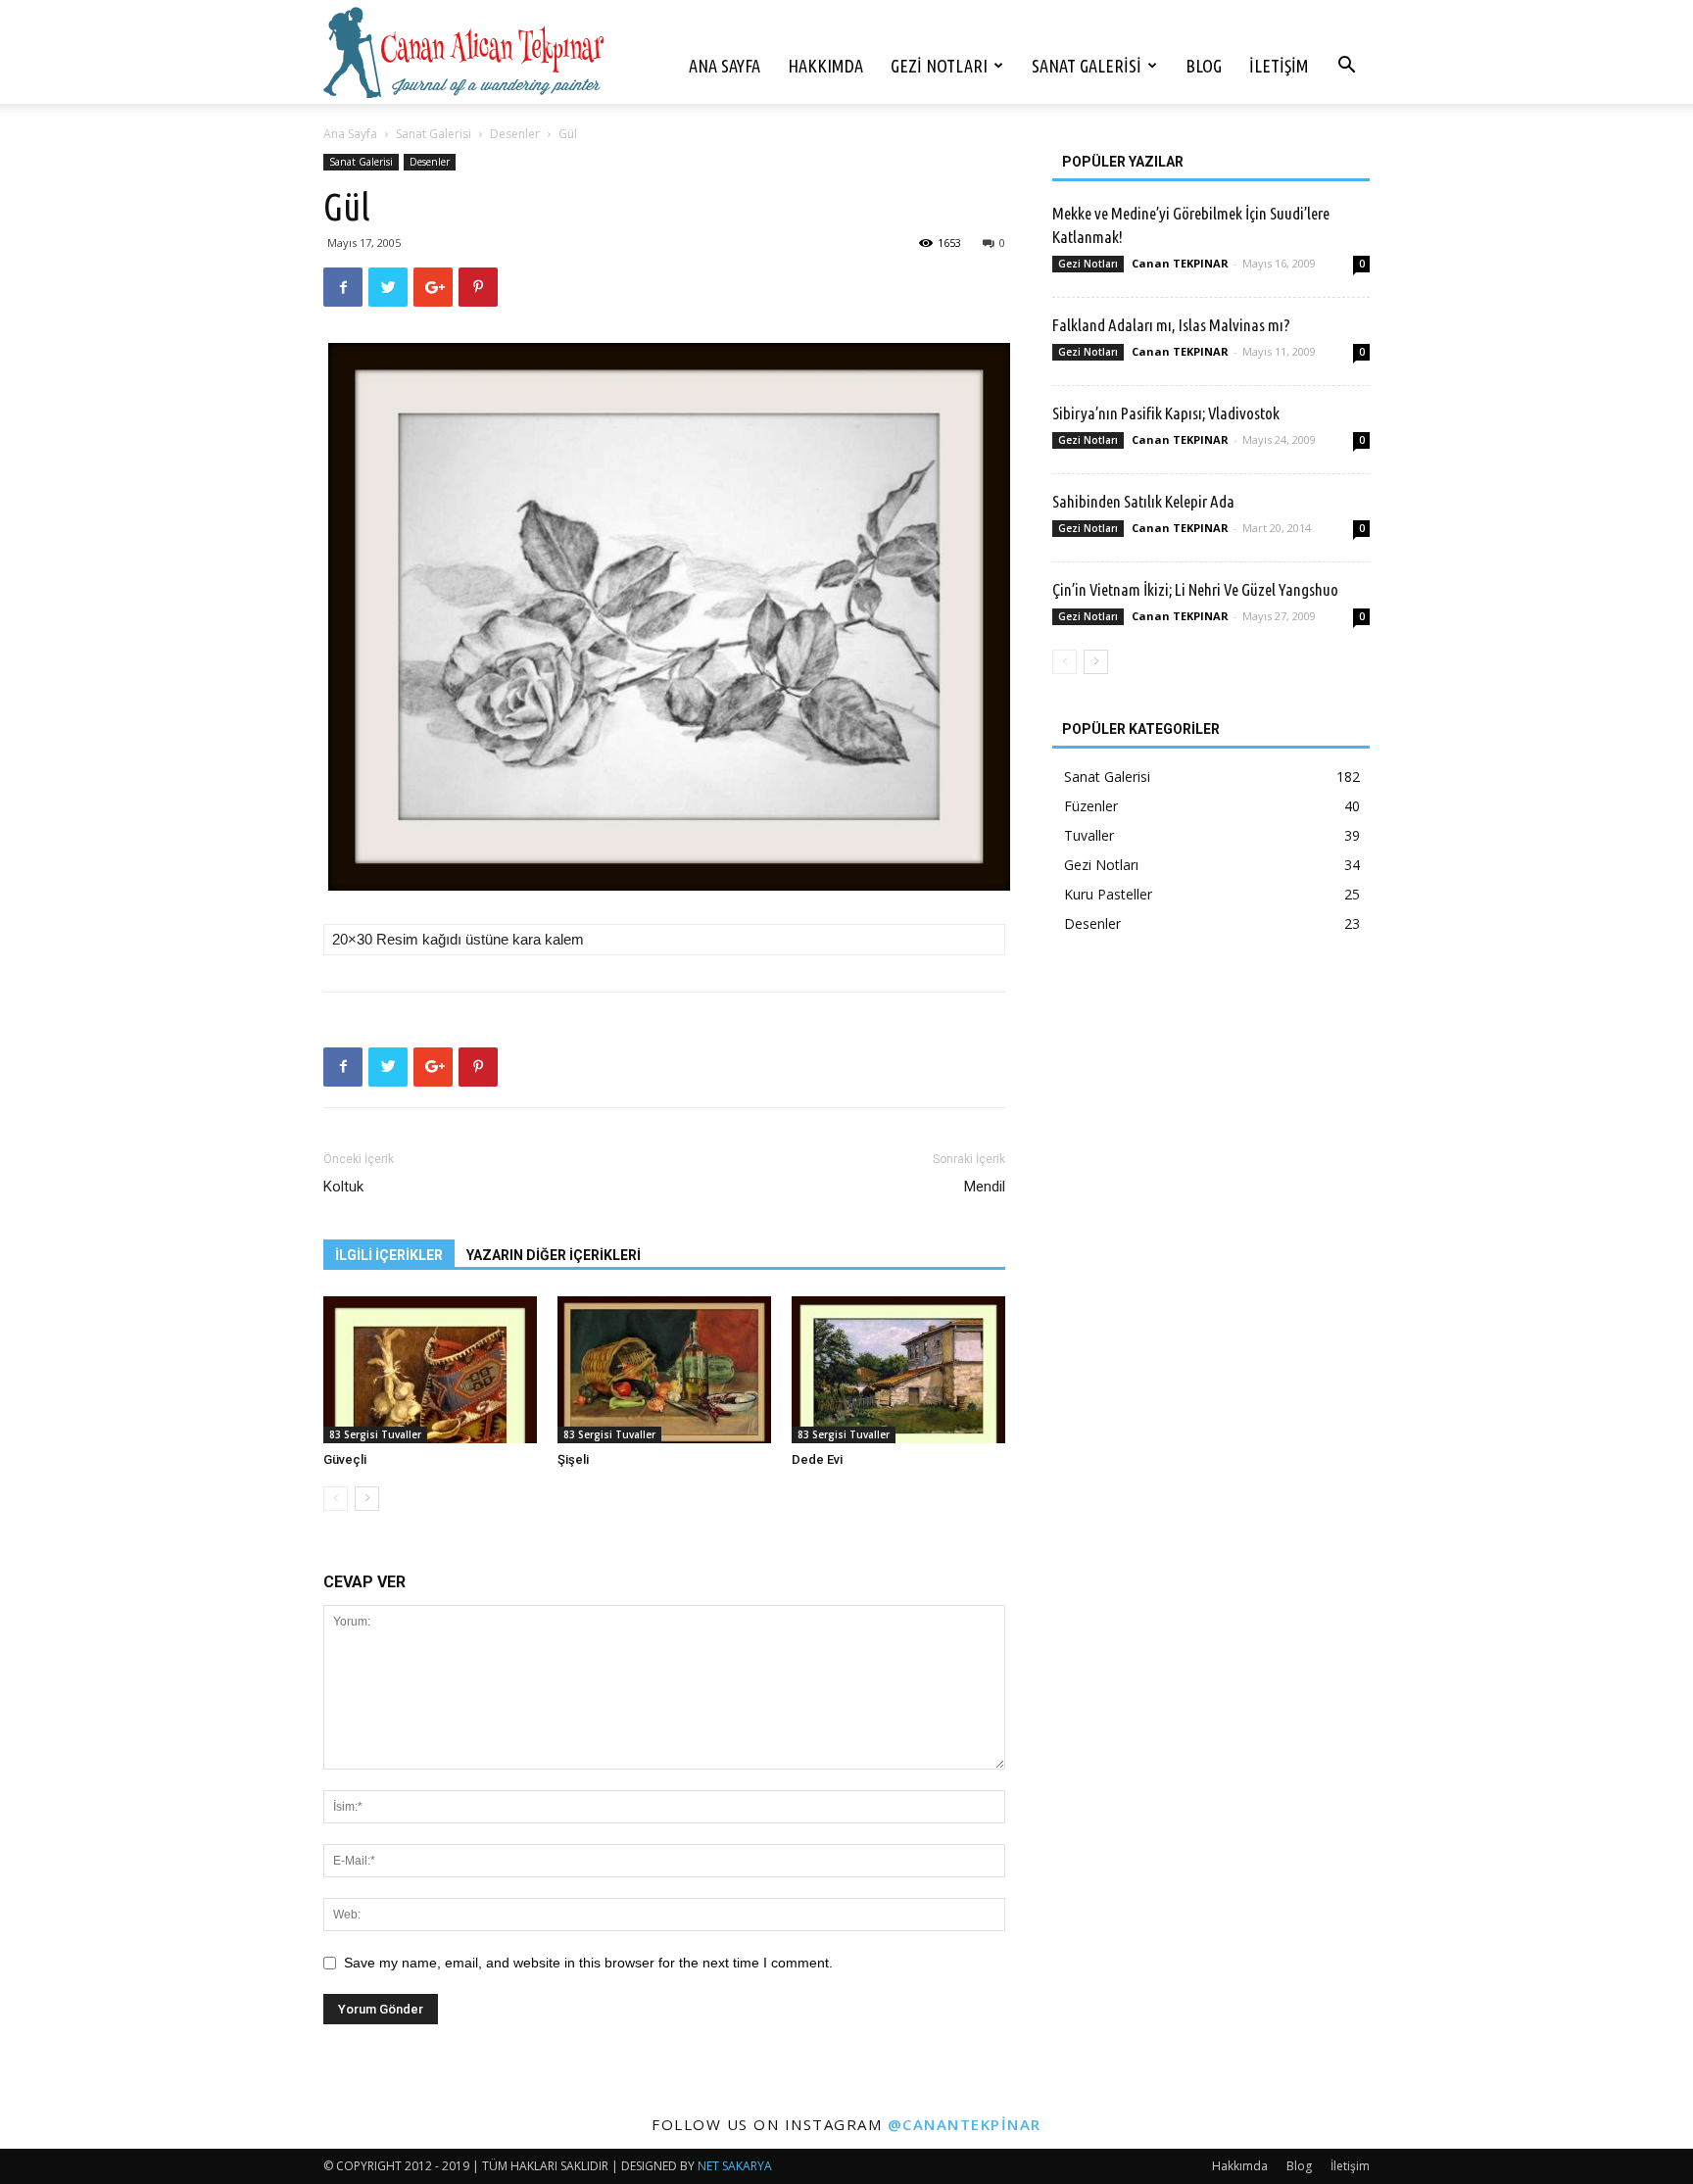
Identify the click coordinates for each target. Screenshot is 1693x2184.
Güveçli (345, 1459)
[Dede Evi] (898, 1370)
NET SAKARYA (735, 2166)
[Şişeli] (664, 1370)
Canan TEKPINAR (1180, 263)
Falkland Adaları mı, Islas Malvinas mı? (1171, 325)
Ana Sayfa (725, 66)
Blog (1204, 66)
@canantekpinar (965, 2124)
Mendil (985, 1187)
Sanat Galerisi (1087, 66)
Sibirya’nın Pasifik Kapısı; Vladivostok (1166, 413)
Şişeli (573, 1459)
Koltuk (343, 1187)
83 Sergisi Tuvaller (375, 1434)
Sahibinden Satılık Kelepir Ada (1143, 501)
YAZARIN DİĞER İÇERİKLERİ (554, 1255)
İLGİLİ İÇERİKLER (389, 1255)
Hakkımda (825, 66)
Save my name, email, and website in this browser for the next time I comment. (588, 1963)
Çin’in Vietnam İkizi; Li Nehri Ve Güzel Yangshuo (1195, 589)
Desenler (515, 134)
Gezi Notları (939, 66)
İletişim (1279, 66)
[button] (1346, 67)
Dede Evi (817, 1459)
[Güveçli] (430, 1370)
